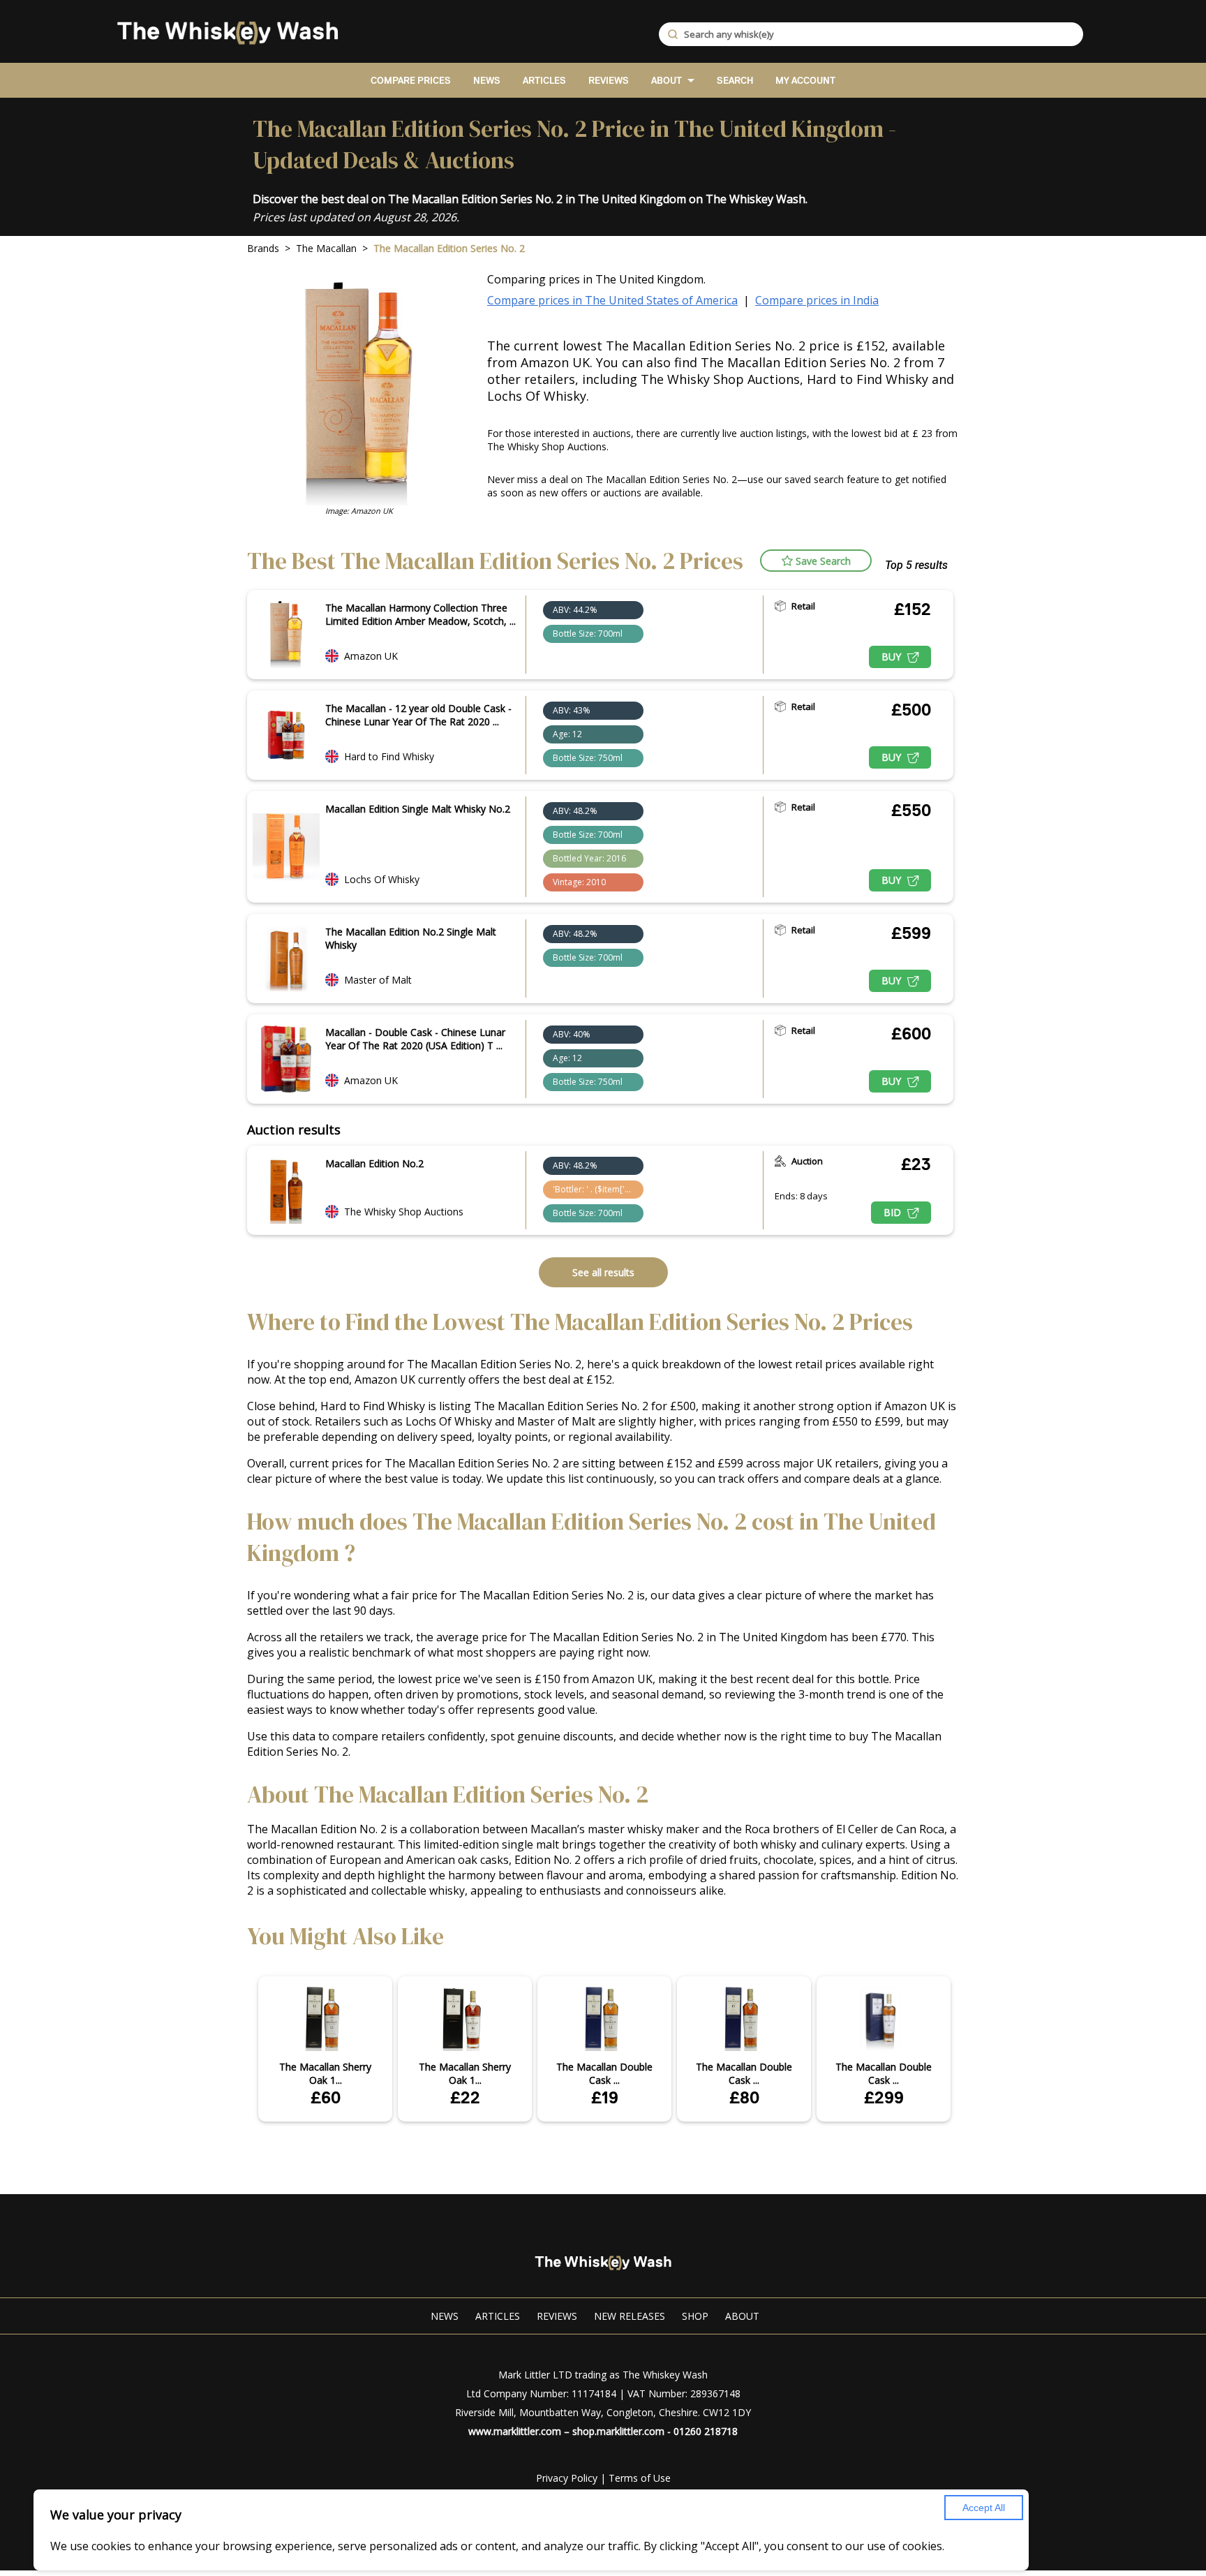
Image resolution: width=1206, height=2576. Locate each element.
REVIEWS (609, 81)
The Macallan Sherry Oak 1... (325, 2073)
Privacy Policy (567, 2478)
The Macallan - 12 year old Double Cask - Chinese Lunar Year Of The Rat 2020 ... (418, 715)
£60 (326, 2097)
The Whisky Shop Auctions (404, 1212)
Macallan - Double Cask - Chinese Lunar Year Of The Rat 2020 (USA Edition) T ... (415, 1039)
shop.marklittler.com (618, 2431)
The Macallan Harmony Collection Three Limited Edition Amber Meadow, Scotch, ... (420, 614)
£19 (605, 2097)
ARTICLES (544, 81)
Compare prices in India (817, 300)
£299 (884, 2097)
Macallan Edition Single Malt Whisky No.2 (418, 809)
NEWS (487, 81)
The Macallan (326, 248)
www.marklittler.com (515, 2431)
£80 (744, 2097)
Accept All (984, 2508)
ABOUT (667, 81)
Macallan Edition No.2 (374, 1163)
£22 (465, 2097)
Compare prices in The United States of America (612, 300)
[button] (816, 561)
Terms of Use (640, 2478)
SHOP (695, 2316)
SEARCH (735, 81)
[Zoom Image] (286, 635)
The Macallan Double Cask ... (604, 2073)
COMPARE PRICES (411, 81)
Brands (263, 248)
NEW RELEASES (630, 2316)
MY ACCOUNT (805, 81)
